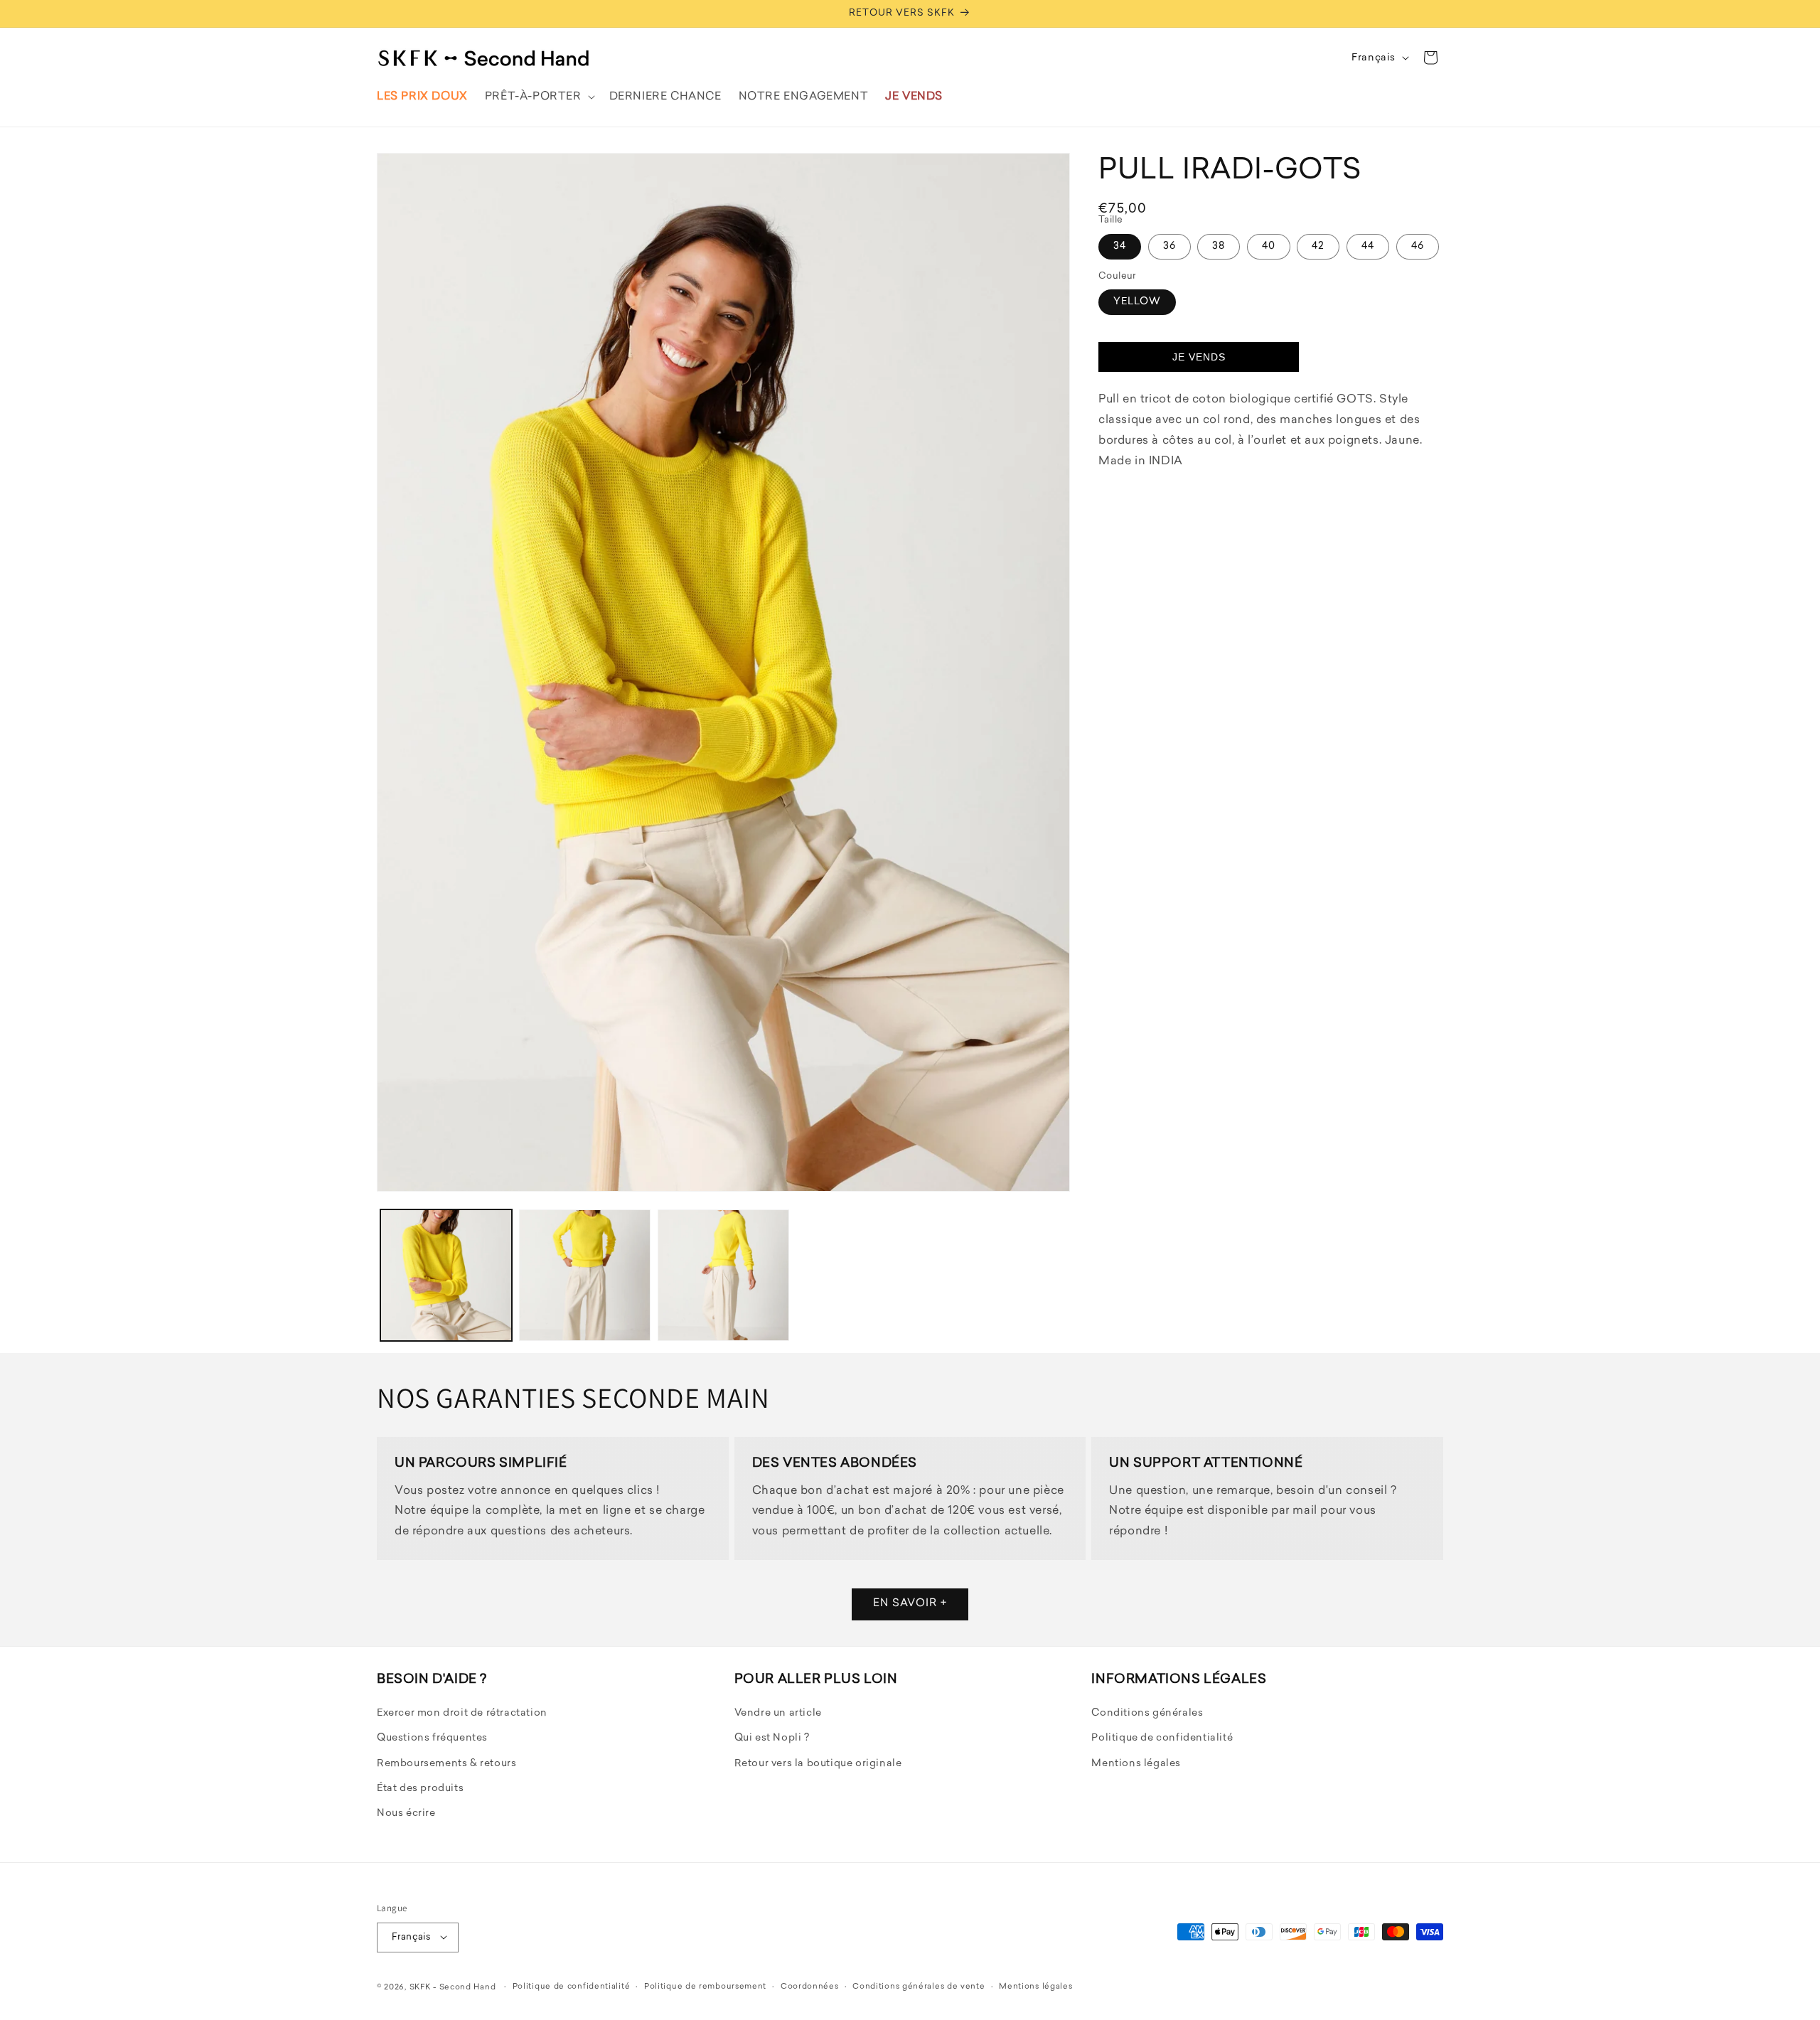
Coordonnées (810, 1986)
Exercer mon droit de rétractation (462, 1714)
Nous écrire (406, 1814)
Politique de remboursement (705, 1986)
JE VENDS (1199, 357)
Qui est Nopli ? (772, 1739)
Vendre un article (778, 1714)
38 (1219, 246)
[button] (539, 97)
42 (1318, 246)
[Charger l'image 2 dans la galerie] (585, 1275)
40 (1269, 246)
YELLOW (1137, 302)
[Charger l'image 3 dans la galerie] (723, 1275)
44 (1368, 246)
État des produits (420, 1789)
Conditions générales (1147, 1714)
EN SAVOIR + (910, 1604)
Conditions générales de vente (919, 1986)
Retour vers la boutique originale (818, 1764)
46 (1418, 246)
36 (1169, 246)
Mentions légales (1136, 1764)
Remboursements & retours (446, 1764)
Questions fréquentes (432, 1739)
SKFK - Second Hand (453, 1987)
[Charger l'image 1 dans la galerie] (446, 1275)
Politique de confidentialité (1162, 1739)
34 (1120, 246)
